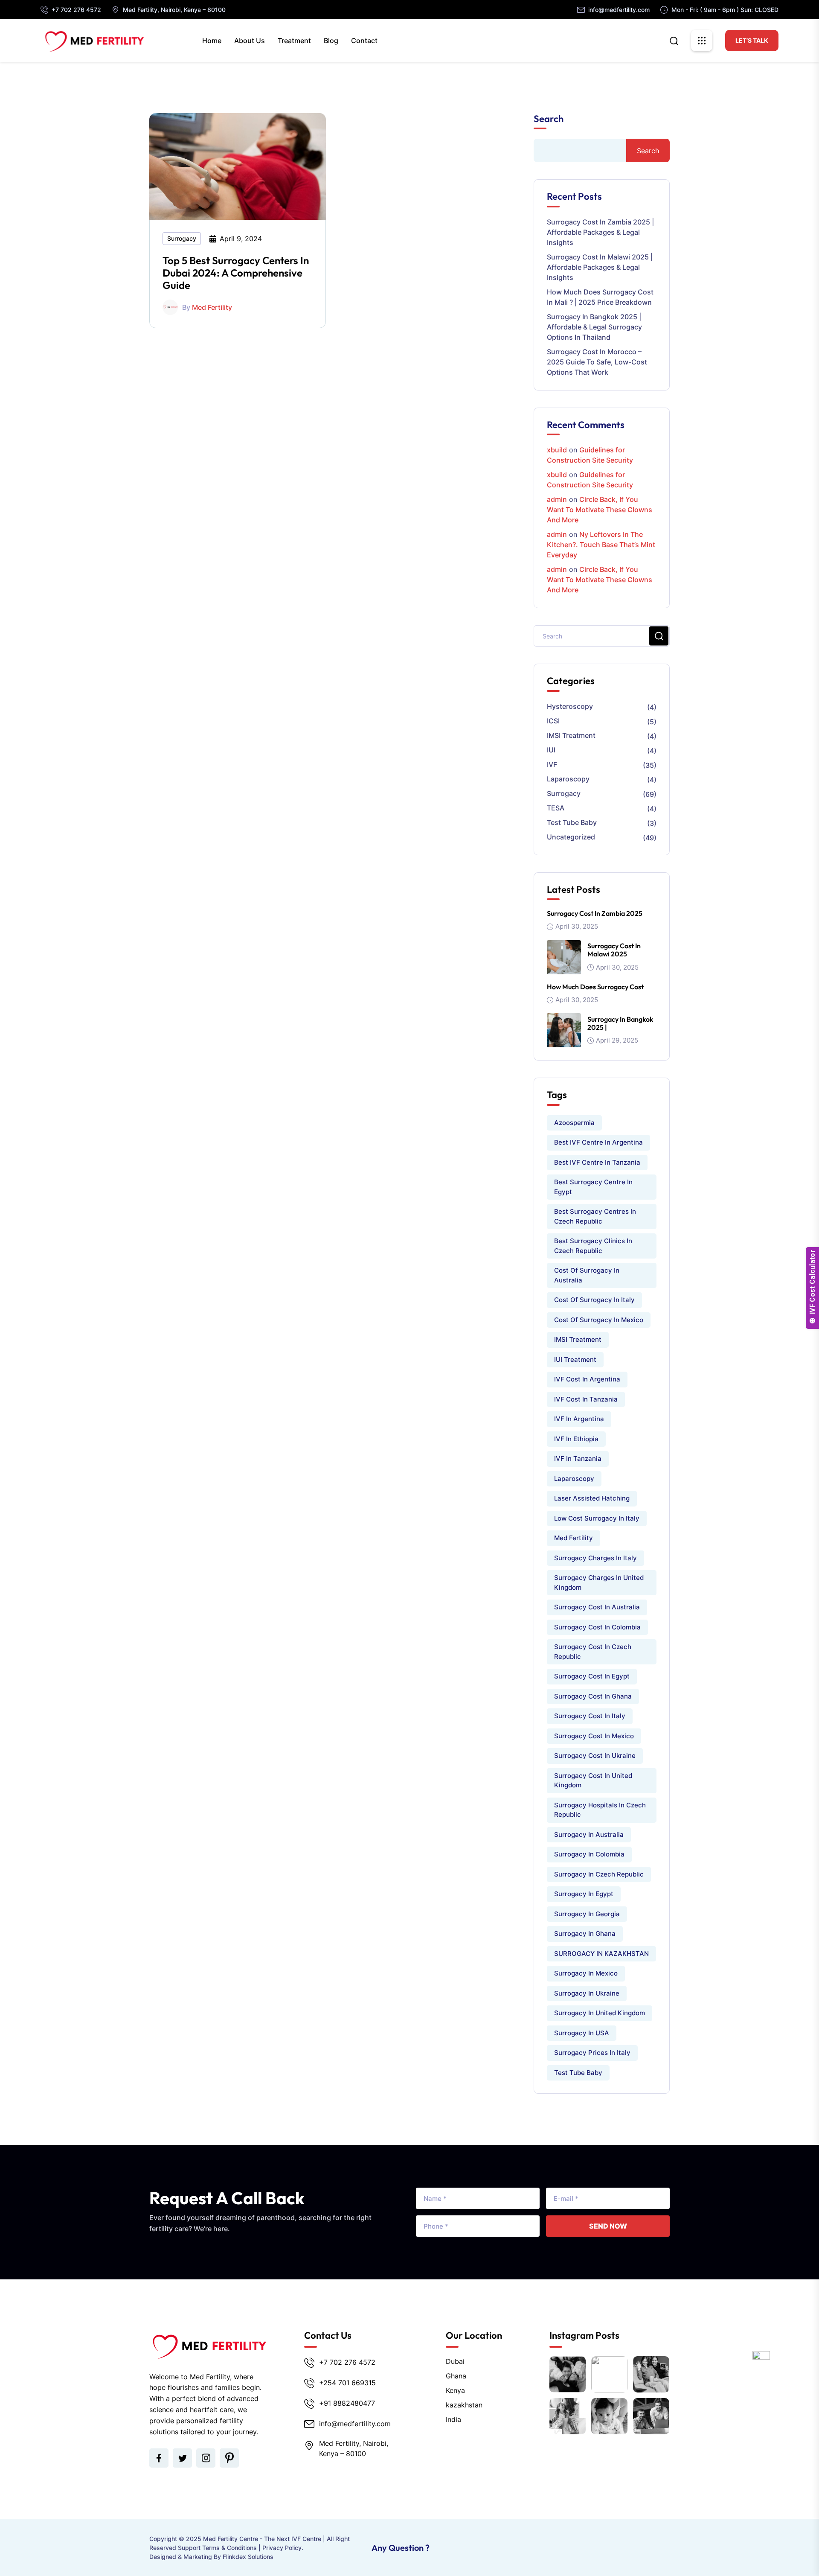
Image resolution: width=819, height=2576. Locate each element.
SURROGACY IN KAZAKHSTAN (601, 1954)
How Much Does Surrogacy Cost (595, 987)
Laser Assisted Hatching (592, 1498)
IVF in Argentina (579, 1419)
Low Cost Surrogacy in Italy (597, 1518)
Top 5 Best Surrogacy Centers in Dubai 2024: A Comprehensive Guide (236, 273)
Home (212, 41)
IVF (552, 764)
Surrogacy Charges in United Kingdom (599, 1582)
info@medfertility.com (619, 10)
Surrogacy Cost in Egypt (592, 1676)
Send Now (608, 2226)
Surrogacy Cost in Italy (590, 1716)
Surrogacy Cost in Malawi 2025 (614, 950)
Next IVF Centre (299, 2539)
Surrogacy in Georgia (587, 1914)
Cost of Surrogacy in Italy (594, 1300)
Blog (331, 41)
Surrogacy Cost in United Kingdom (593, 1780)
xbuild (557, 450)
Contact (364, 41)
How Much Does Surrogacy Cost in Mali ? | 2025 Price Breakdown (600, 297)
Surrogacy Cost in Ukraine (595, 1756)
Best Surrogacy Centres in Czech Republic (595, 1216)
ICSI (553, 721)
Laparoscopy (568, 779)
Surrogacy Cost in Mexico (594, 1736)
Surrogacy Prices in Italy (592, 2053)
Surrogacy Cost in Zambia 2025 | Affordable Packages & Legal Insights (600, 232)
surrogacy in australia (589, 1834)
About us (250, 41)
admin (557, 499)
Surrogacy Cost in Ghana (593, 1696)
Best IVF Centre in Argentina (598, 1142)
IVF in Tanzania (578, 1458)
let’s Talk (752, 40)
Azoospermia (574, 1123)
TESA (556, 808)
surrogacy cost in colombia (597, 1627)
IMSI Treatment (571, 735)
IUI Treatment (575, 1359)
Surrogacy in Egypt (584, 1894)
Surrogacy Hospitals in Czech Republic (600, 1810)
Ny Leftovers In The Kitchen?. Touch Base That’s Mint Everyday (601, 545)
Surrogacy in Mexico (586, 1973)
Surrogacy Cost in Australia (597, 1607)
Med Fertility (212, 307)
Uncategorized (571, 837)
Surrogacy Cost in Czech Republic (593, 1652)
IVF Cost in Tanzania (586, 1399)
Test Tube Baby (572, 822)
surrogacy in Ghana (585, 1933)
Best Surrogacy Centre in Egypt (593, 1187)
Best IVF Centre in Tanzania (597, 1162)
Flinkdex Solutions (248, 2557)
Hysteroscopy (570, 706)
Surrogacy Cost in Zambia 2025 (595, 913)
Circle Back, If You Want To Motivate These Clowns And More (600, 510)
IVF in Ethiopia (576, 1439)
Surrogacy (182, 238)
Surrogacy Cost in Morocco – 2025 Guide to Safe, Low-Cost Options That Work (597, 362)
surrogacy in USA (582, 2033)
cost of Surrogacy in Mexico (599, 1320)
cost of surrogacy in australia (587, 1275)
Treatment (294, 41)
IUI (551, 750)
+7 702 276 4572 (76, 10)
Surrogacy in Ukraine (587, 1993)
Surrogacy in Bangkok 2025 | (620, 1023)
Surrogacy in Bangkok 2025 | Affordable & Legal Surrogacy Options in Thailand (594, 327)
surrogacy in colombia (589, 1854)
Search (549, 119)
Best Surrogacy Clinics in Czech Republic (593, 1246)
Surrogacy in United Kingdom (600, 2013)
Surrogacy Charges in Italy (595, 1558)
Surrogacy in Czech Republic (599, 1874)
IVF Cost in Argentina (587, 1379)
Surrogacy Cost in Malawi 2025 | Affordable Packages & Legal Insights (600, 267)
